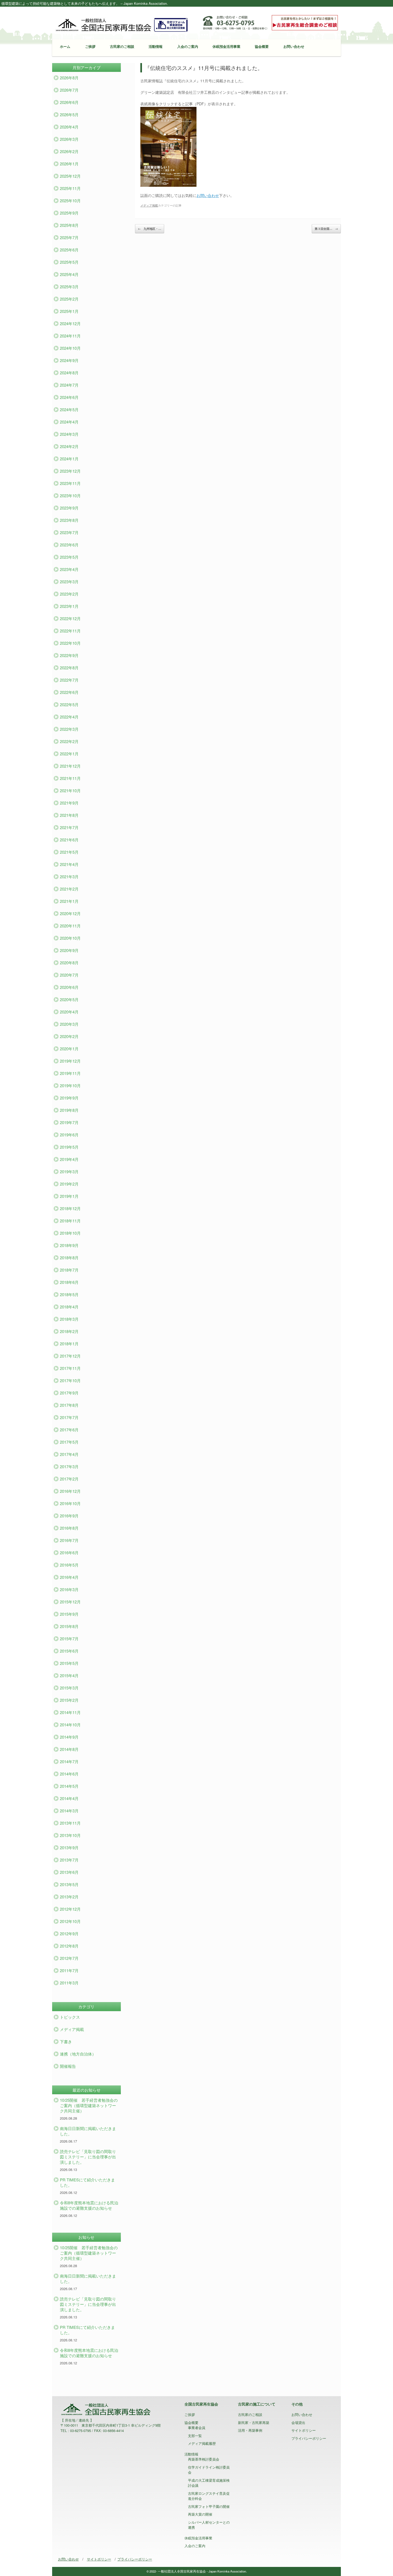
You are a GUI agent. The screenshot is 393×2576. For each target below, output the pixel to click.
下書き (66, 2041)
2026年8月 (69, 78)
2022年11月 (70, 631)
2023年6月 (69, 545)
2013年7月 (69, 1860)
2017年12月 (70, 1356)
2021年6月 (69, 840)
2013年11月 (70, 1823)
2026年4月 (69, 127)
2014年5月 (69, 1786)
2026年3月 (69, 139)
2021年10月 (70, 790)
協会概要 (262, 46)
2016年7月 (69, 1540)
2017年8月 (69, 1405)
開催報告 (68, 2066)
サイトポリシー (304, 2430)
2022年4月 (69, 717)
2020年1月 (69, 1049)
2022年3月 (69, 729)
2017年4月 (69, 1454)
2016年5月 (69, 1565)
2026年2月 (69, 151)
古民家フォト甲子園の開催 (209, 2506)
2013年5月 (69, 1884)
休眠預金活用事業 (226, 46)
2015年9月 (69, 1614)
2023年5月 (69, 557)
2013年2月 (69, 1897)
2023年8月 (69, 520)
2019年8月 (69, 1110)
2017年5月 (69, 1442)
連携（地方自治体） (78, 2054)
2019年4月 (69, 1159)
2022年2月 (69, 741)
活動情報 (156, 46)
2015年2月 (69, 1700)
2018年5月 (69, 1294)
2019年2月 (69, 1184)
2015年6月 (69, 1651)
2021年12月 (70, 766)
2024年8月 (69, 373)
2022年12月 (70, 618)
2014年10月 (70, 1725)
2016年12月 (70, 1491)
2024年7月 (69, 385)
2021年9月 (69, 803)
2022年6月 (69, 692)
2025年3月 (69, 287)
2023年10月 (70, 496)
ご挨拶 (90, 46)
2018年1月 (69, 1344)
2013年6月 (69, 1872)
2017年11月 (70, 1368)
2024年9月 (69, 360)
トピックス (70, 2017)
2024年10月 (70, 348)
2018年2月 (69, 1331)
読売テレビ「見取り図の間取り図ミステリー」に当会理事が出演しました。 (88, 2157)
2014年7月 (69, 1761)
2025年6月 (69, 250)
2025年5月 (69, 262)
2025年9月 (69, 213)
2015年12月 (70, 1602)
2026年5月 (69, 114)
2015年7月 (69, 1639)
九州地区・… (150, 229)
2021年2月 (69, 889)
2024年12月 (70, 323)
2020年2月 (69, 1036)
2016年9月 (69, 1516)
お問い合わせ (294, 46)
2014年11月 (70, 1712)
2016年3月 (69, 1589)
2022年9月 (69, 655)
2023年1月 (69, 606)
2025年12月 (70, 176)
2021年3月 (69, 877)
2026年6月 (69, 102)
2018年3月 (69, 1319)
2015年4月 (69, 1675)
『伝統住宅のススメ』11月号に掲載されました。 (204, 68)
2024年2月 (69, 446)
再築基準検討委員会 (204, 2459)
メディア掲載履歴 (202, 2443)
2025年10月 (70, 201)
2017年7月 (69, 1417)
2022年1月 (69, 754)
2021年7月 (69, 827)
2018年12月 (70, 1208)
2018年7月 (69, 1270)
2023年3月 (69, 582)
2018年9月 (69, 1245)
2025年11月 (70, 188)
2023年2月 (69, 594)
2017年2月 (69, 1479)
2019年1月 (69, 1196)
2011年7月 (69, 1970)
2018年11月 (70, 1221)
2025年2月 (69, 299)
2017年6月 (69, 1430)
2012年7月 (69, 1958)
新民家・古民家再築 (254, 2422)
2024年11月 (70, 336)
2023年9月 (69, 508)
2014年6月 (69, 1774)
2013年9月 (69, 1848)
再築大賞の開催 (200, 2514)
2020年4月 (69, 1012)
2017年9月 (69, 1393)
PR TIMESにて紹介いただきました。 (87, 2182)
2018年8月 (69, 1258)
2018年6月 (69, 1282)
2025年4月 (69, 274)
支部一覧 (195, 2436)
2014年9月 (69, 1737)
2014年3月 (69, 1811)
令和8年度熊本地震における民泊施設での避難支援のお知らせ (89, 2205)
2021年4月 (69, 864)
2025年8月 (69, 225)
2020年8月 (69, 963)
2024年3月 (69, 434)
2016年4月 (69, 1577)
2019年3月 (69, 1172)
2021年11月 (70, 778)
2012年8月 (69, 1946)
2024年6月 (69, 397)
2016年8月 (69, 1528)
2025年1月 (69, 311)
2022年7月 (69, 680)
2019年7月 (69, 1122)
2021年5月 (69, 852)
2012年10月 (70, 1921)
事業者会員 (197, 2428)
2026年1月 (69, 164)
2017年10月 (70, 1380)
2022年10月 (70, 643)
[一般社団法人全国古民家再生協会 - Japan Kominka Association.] (122, 24)
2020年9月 (69, 950)
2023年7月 (69, 532)
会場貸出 (298, 2422)
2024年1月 (69, 459)
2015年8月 (69, 1626)
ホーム (65, 46)
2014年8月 (69, 1749)
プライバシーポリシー (309, 2438)
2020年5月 (69, 999)
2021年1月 (69, 901)
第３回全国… (326, 229)
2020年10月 (70, 938)
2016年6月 (69, 1553)
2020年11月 (70, 926)
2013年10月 (70, 1835)
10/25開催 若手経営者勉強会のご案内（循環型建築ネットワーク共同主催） (89, 2105)
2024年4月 (69, 422)
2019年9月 (69, 1098)
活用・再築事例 (250, 2430)
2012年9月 (69, 1934)
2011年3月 (69, 1983)
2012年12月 (70, 1909)
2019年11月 (70, 1073)
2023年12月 (70, 471)
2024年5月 (69, 409)
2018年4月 (69, 1307)
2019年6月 (69, 1135)
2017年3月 (69, 1466)
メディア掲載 (149, 205)
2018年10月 (70, 1233)
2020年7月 (69, 975)
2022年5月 (69, 704)
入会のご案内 (188, 46)
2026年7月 (69, 90)
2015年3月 (69, 1688)
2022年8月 (69, 668)
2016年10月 (70, 1503)
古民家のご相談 (122, 46)
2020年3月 (69, 1024)
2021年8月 (69, 815)
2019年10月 (70, 1085)
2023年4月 (69, 569)
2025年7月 (69, 237)
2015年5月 (69, 1663)
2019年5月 (69, 1147)
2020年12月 (70, 913)
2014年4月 (69, 1798)
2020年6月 (69, 987)
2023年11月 (70, 483)
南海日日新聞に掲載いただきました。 (88, 2131)
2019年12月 (70, 1061)
